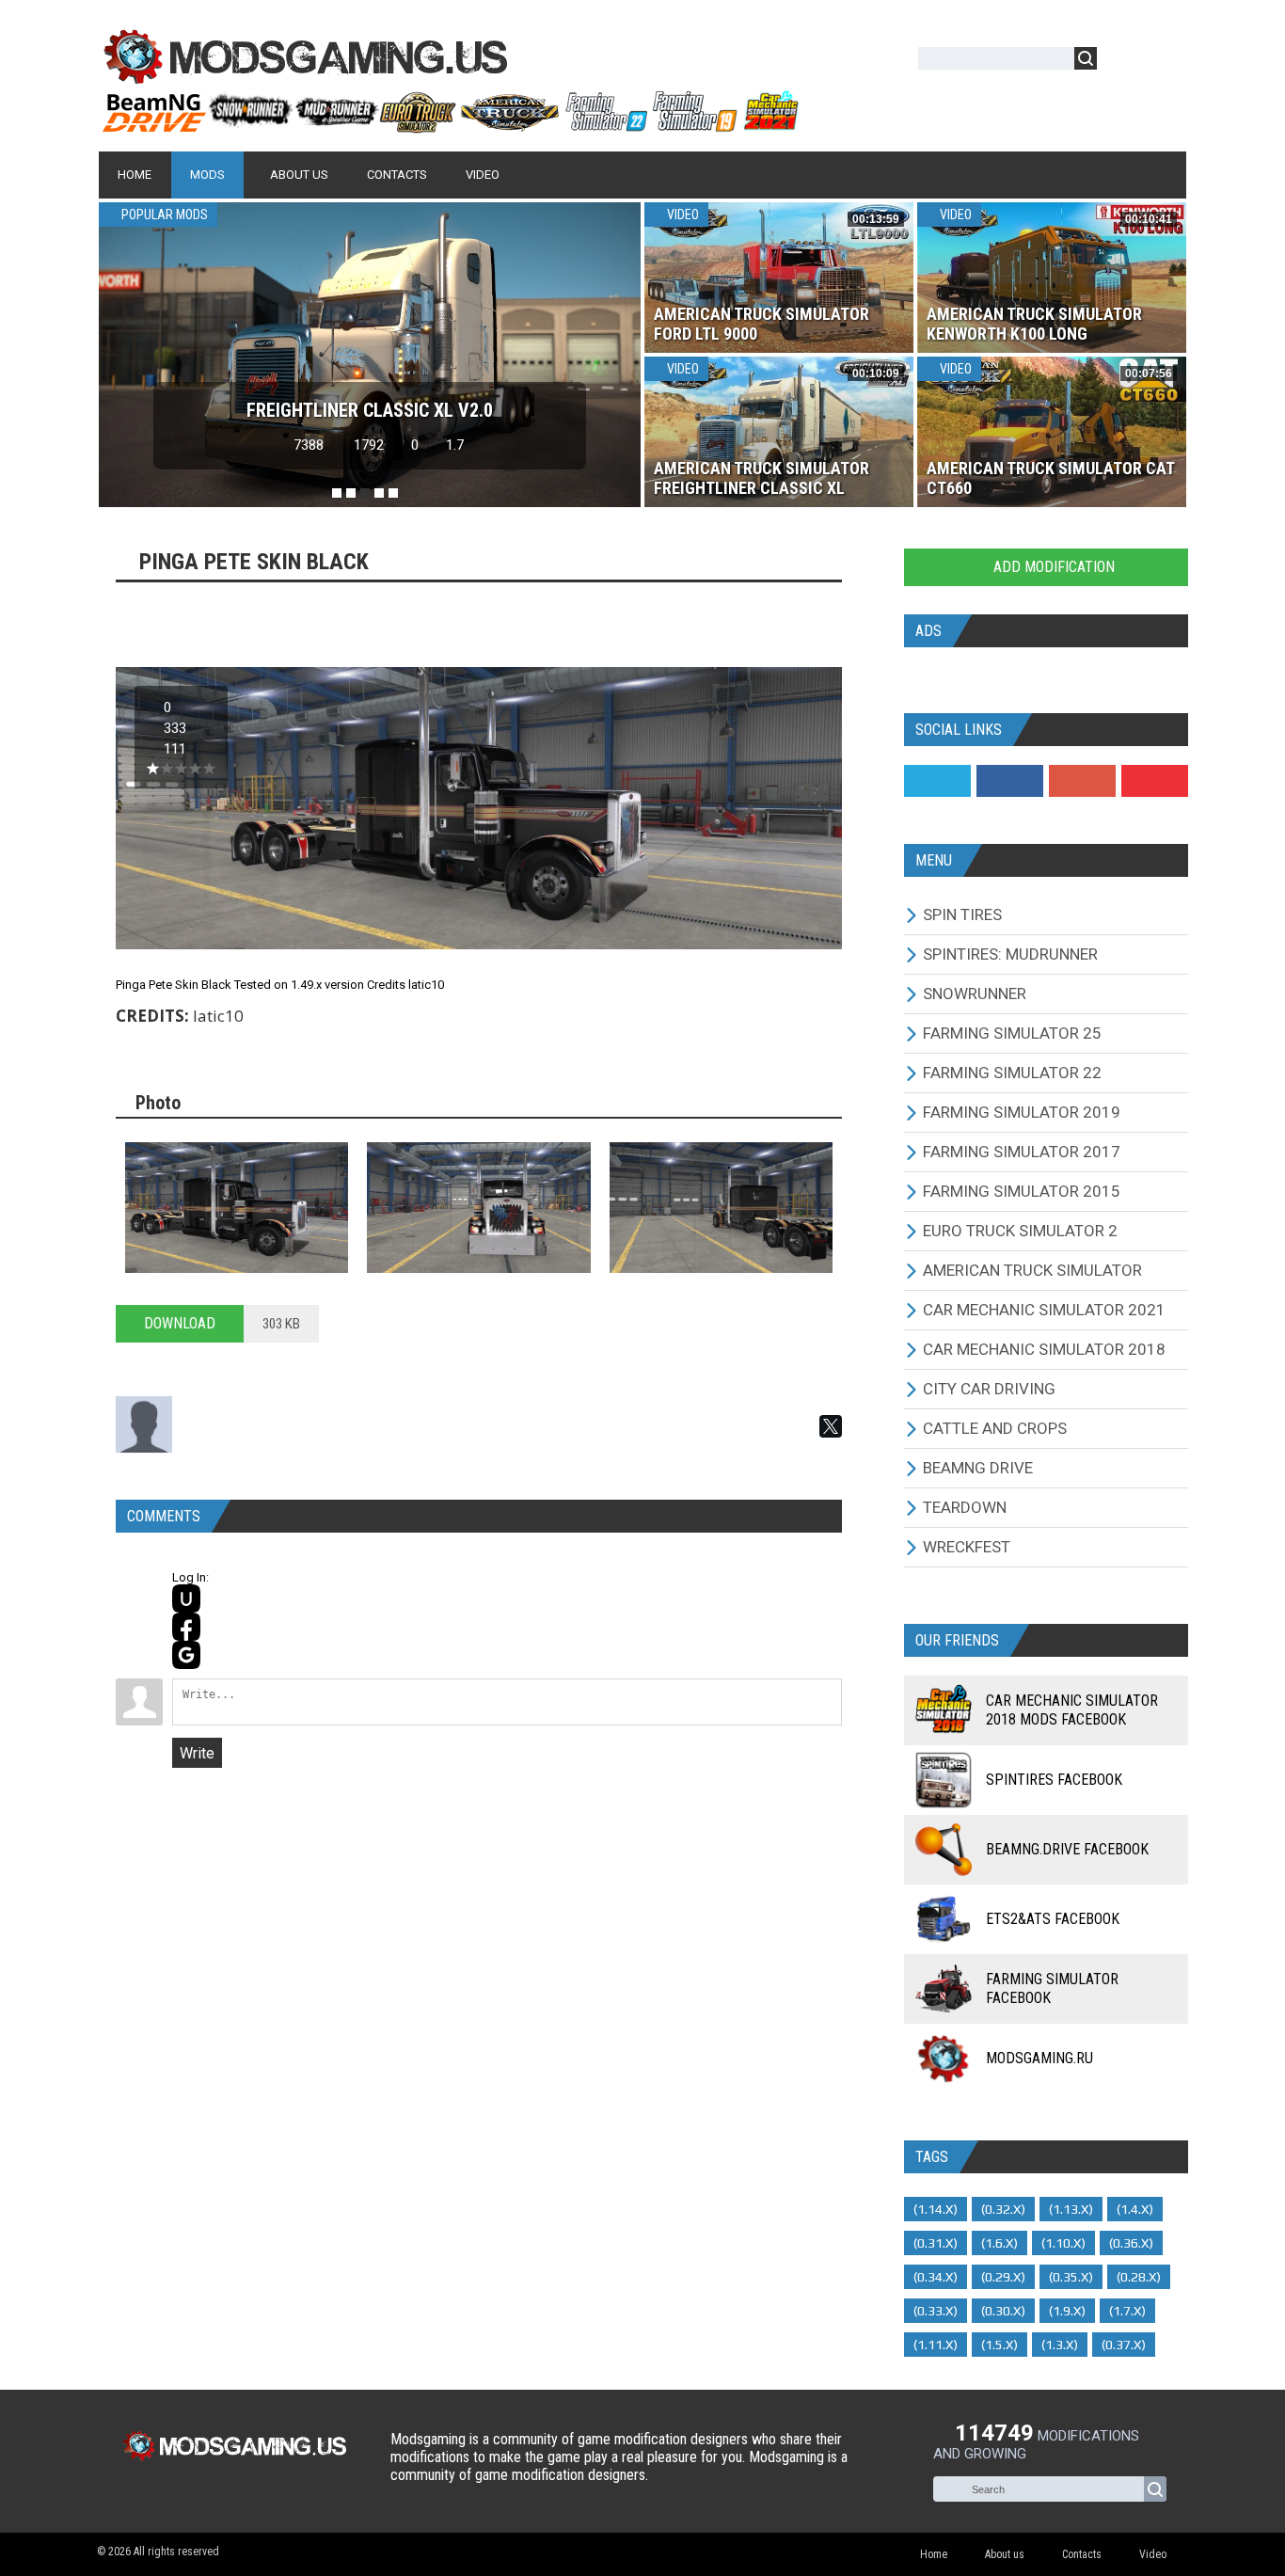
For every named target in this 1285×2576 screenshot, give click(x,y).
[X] (831, 1426)
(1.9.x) (1067, 2311)
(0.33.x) (936, 2311)
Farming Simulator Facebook (1052, 1988)
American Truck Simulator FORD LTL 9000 (761, 324)
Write (197, 1753)
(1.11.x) (936, 2345)
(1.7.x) (1127, 2311)
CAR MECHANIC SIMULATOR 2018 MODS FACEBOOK (1072, 1710)
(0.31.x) (936, 2243)
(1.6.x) (999, 2243)
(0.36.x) (1131, 2243)
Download (180, 1323)
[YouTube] (1155, 781)
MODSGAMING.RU (1039, 2058)
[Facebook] (1010, 781)
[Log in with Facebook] (186, 1627)
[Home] (450, 125)
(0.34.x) (936, 2277)
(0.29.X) (1003, 2277)
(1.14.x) (936, 2209)
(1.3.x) (1060, 2345)
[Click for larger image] (237, 1208)
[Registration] (1166, 62)
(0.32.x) (1003, 2209)
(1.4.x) (1135, 2209)
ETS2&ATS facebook (1053, 1919)
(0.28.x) (1139, 2277)
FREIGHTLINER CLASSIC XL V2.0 (370, 410)
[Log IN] (1121, 62)
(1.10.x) (1063, 2243)
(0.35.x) (1071, 2277)
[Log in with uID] (186, 1598)
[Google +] (1082, 781)
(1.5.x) (999, 2345)
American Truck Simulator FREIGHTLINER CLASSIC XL (761, 478)
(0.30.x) (1003, 2311)
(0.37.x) (1124, 2345)
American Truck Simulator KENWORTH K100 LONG (1034, 324)
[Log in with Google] (186, 1655)
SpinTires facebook (1054, 1780)
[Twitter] (937, 781)
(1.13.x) (1071, 2209)
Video (682, 215)
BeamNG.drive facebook (1067, 1849)
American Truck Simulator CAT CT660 (1050, 478)
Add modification (1052, 567)
